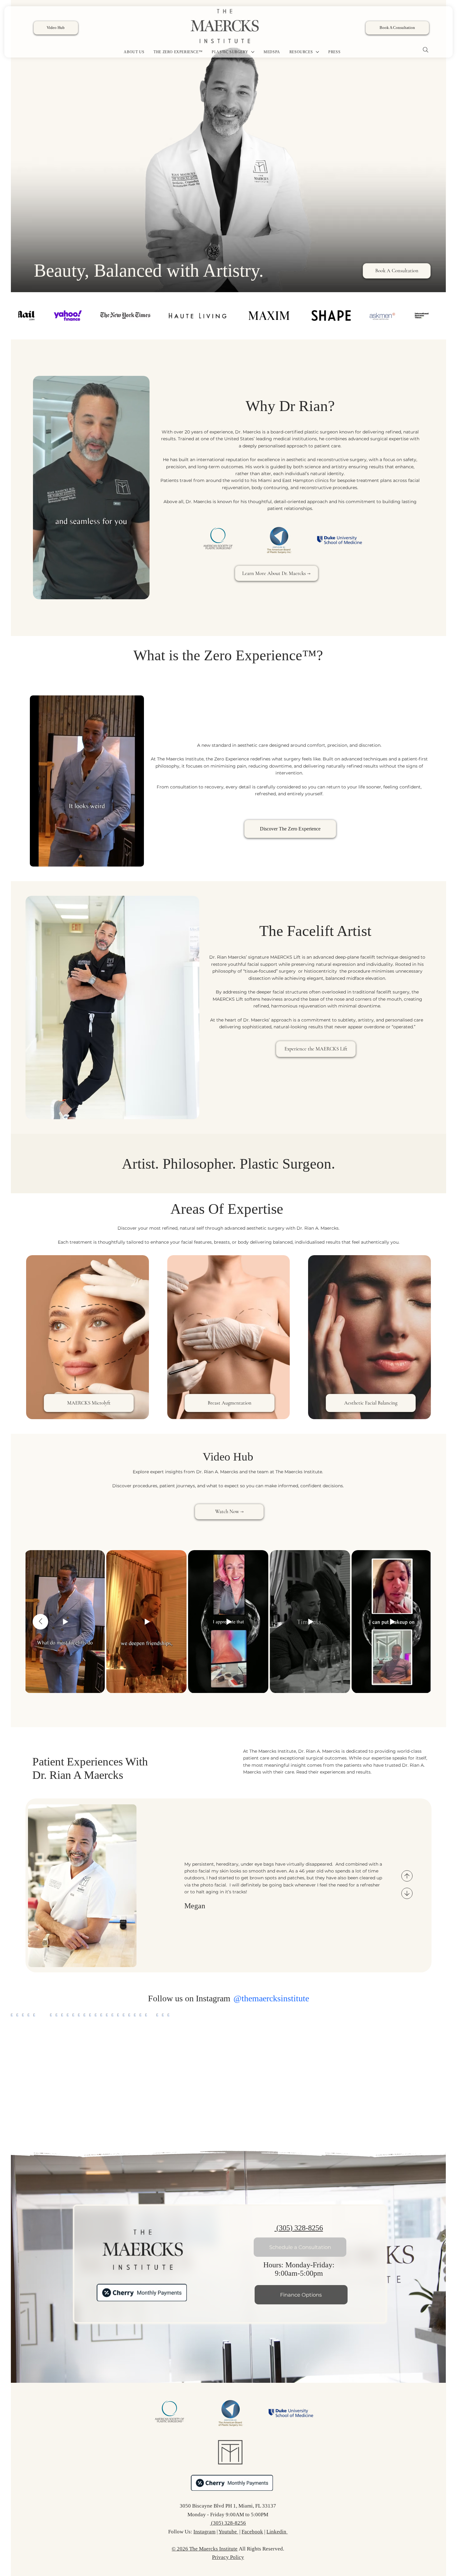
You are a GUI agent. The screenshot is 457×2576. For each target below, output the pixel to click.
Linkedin (277, 2532)
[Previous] (407, 1876)
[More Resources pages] (317, 52)
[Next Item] (441, 2076)
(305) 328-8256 (299, 2228)
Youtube (228, 2532)
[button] (139, 592)
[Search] (426, 50)
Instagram (204, 2532)
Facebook (252, 2532)
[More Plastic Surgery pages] (253, 52)
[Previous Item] (40, 1622)
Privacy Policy (228, 2557)
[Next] (407, 1893)
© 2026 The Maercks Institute (205, 2549)
